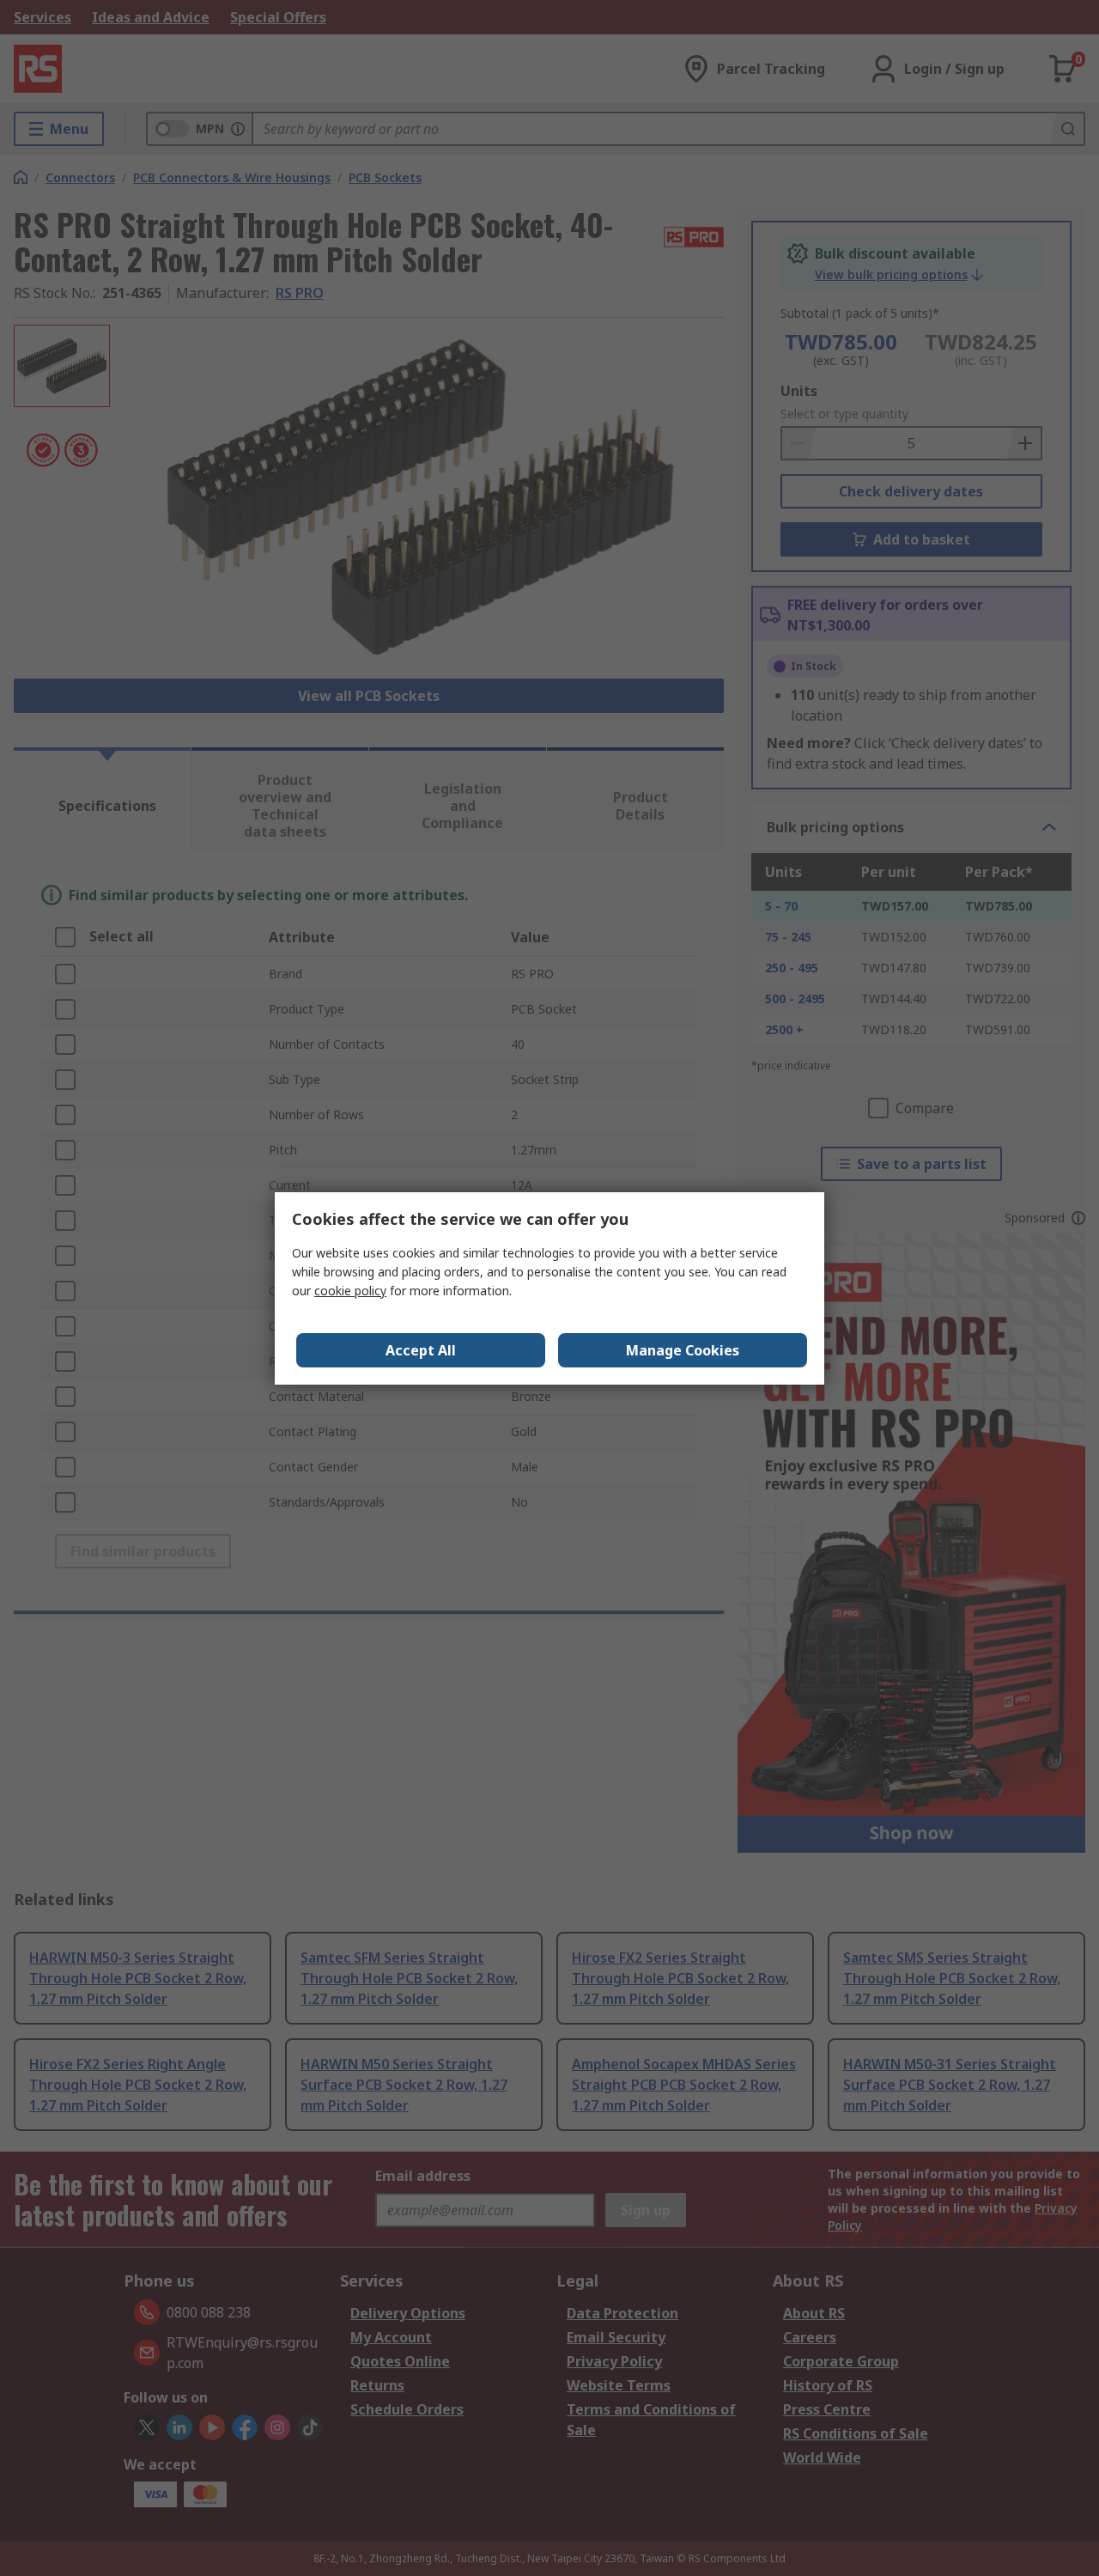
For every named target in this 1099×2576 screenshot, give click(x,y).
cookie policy (350, 1291)
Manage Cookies (683, 1350)
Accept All (421, 1350)
